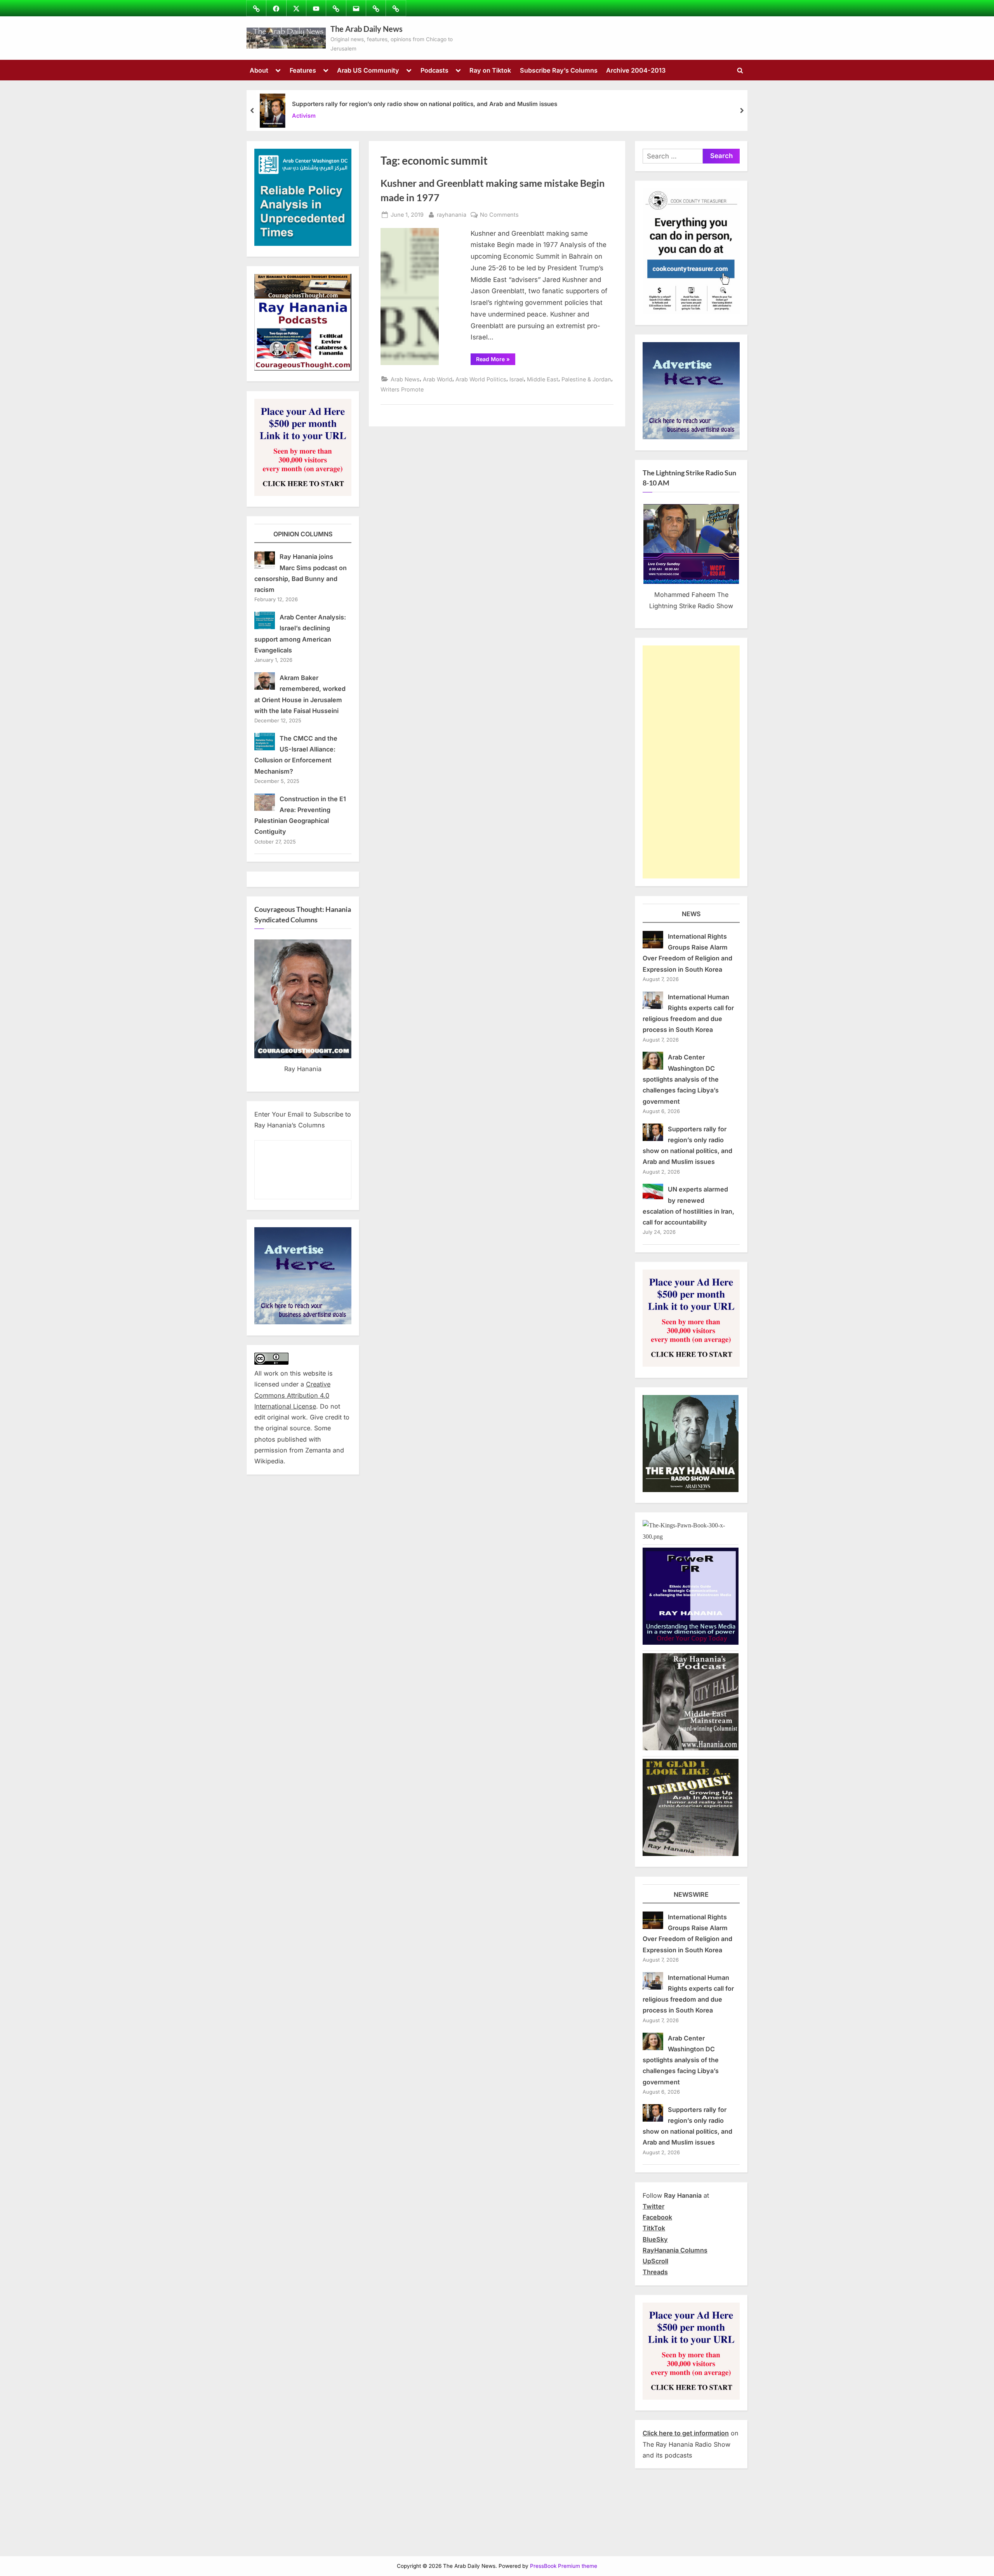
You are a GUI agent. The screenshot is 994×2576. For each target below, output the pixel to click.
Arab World (438, 379)
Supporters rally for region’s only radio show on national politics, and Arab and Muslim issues (425, 104)
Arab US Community (368, 70)
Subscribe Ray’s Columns (559, 70)
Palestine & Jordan (586, 379)
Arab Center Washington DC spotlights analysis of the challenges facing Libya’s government (681, 1079)
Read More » (496, 360)
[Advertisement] (691, 762)
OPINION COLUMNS (303, 534)
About (259, 70)
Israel (517, 379)
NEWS (691, 914)
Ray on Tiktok (490, 70)
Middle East (543, 379)
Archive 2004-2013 (636, 70)
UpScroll (655, 2261)
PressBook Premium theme (564, 2566)
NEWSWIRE (691, 1894)
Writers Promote (402, 389)
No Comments (499, 215)
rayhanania (452, 214)
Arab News (405, 379)
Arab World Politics (481, 379)
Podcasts (434, 70)
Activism (304, 116)
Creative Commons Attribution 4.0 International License (292, 1395)
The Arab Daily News (367, 29)
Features (303, 70)
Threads (655, 2272)
